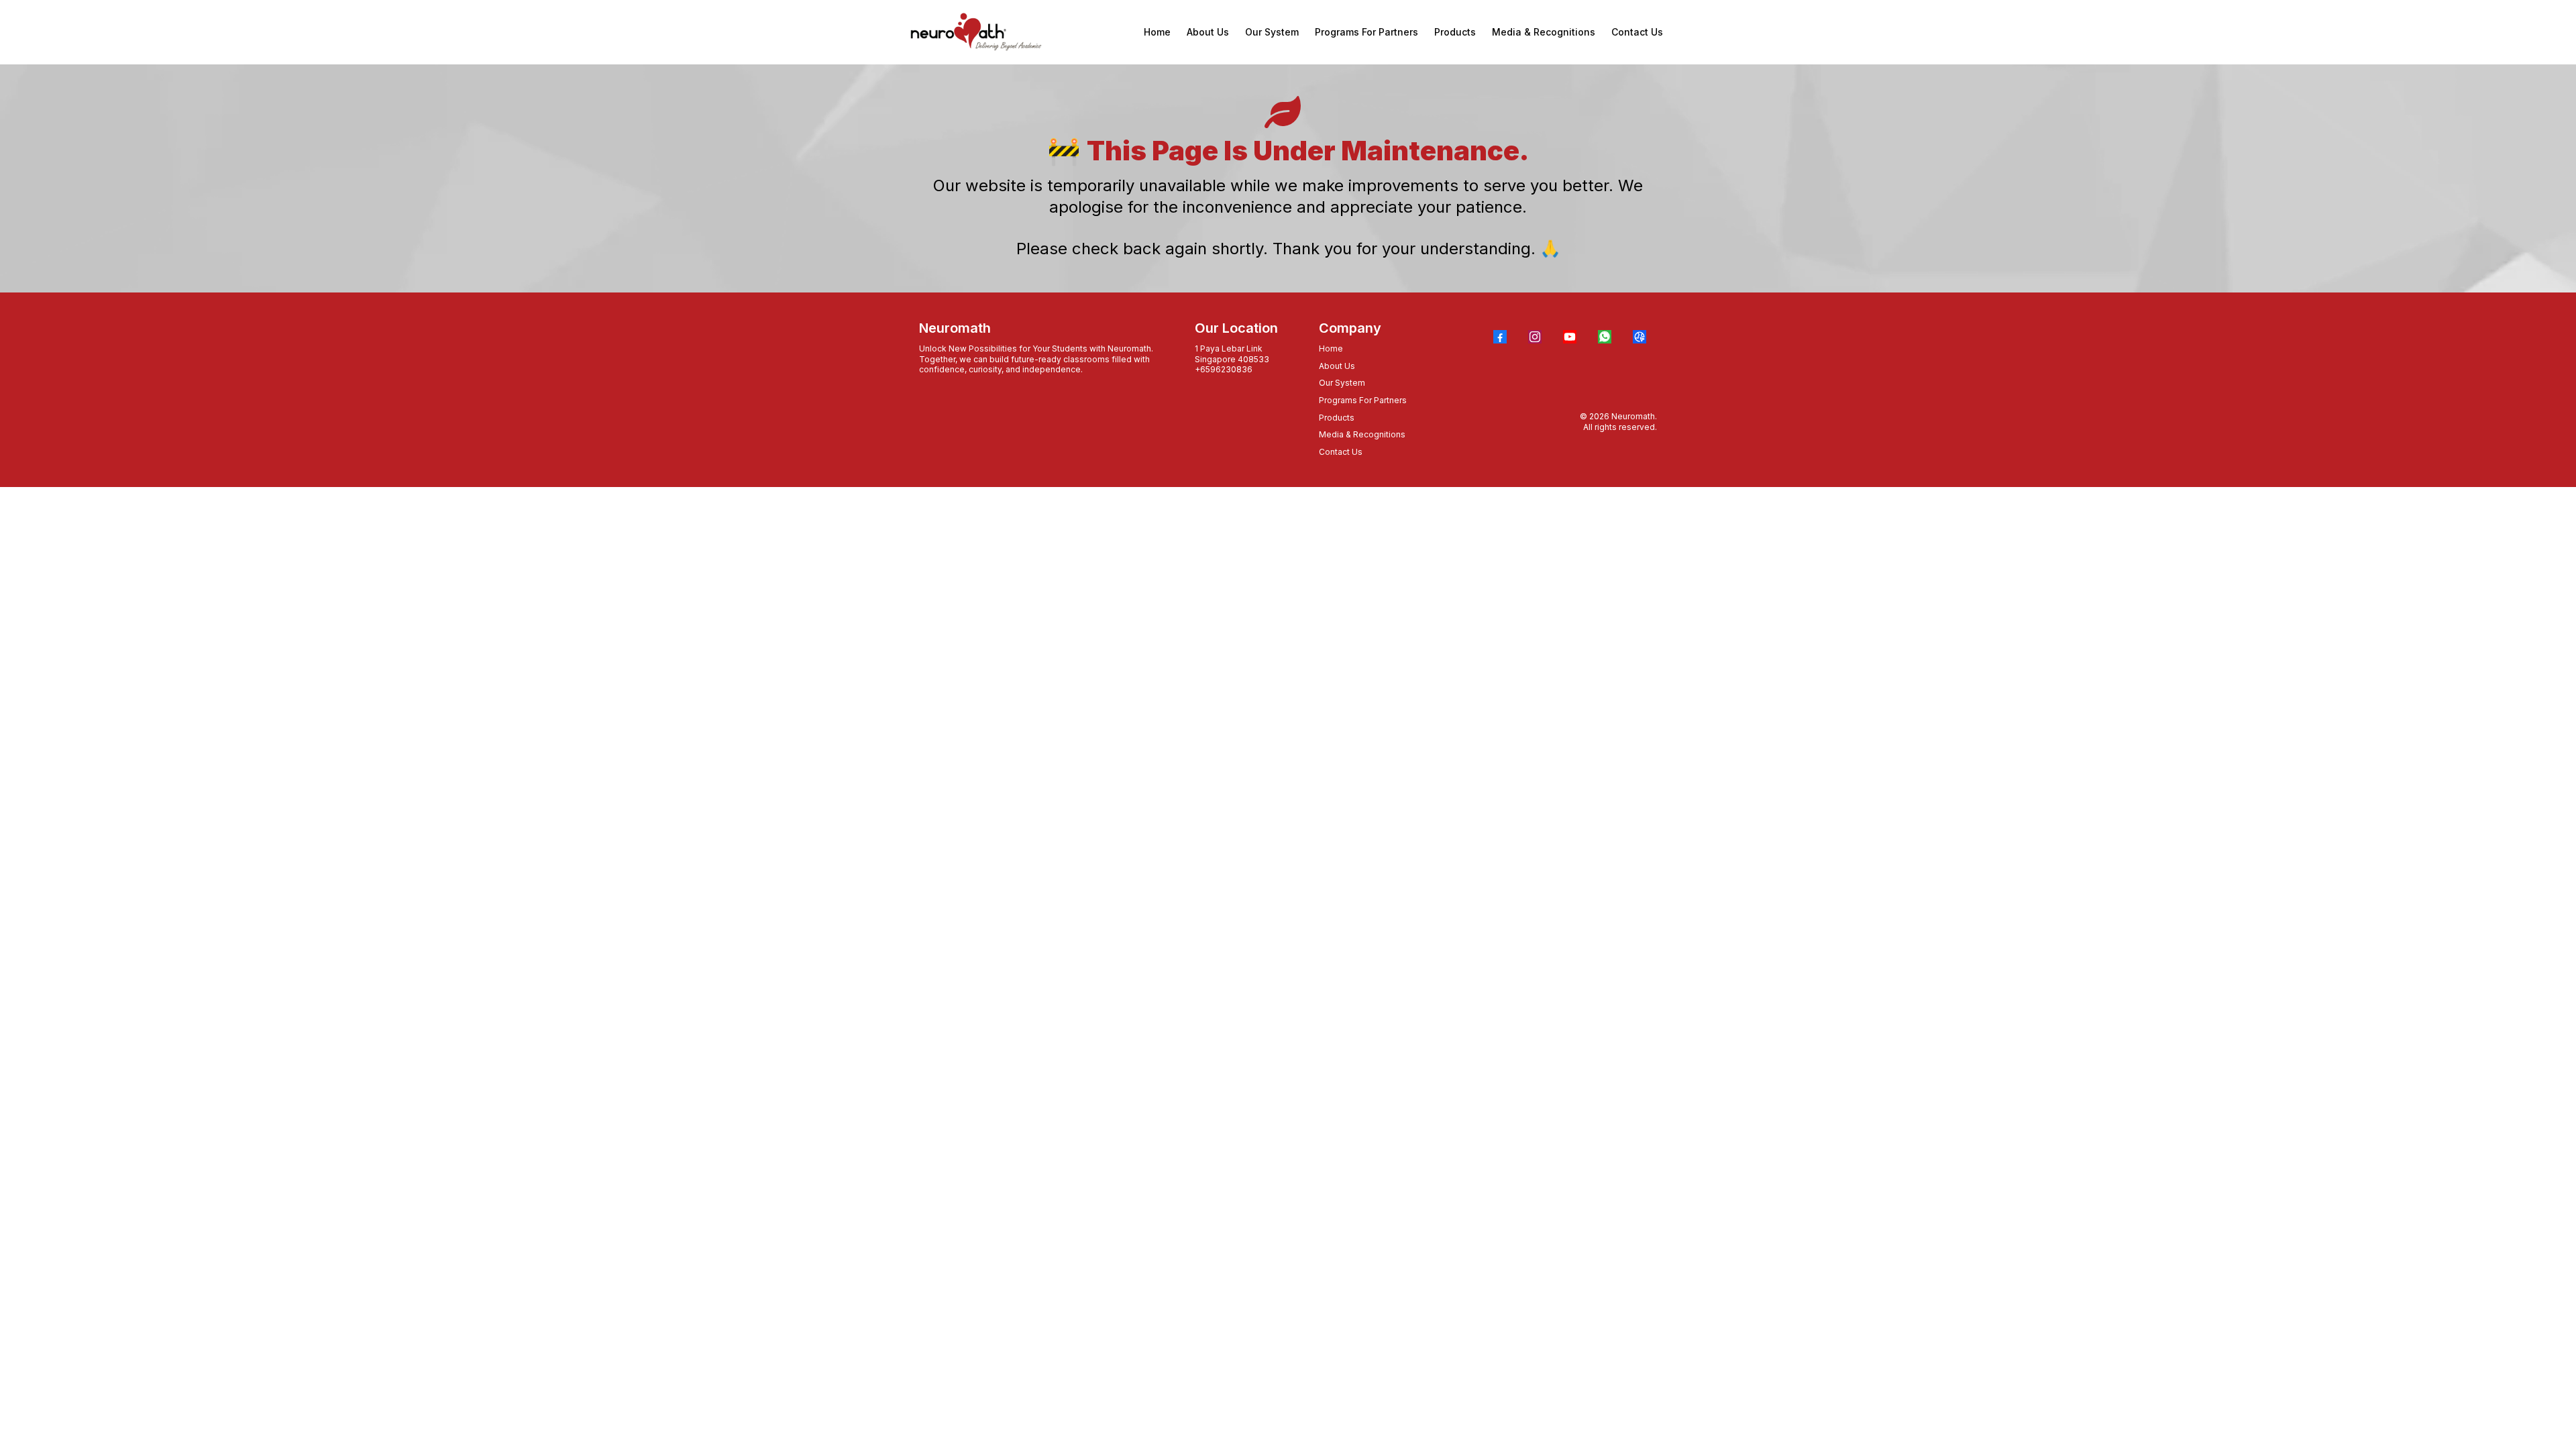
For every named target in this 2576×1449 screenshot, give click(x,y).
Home (1331, 348)
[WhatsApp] (1605, 337)
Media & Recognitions (1362, 434)
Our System (1342, 383)
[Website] (1640, 337)
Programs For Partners (1363, 400)
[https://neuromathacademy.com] (976, 32)
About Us (1337, 366)
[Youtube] (1570, 337)
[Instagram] (1535, 337)
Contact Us (1341, 452)
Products (1337, 418)
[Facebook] (1500, 337)
